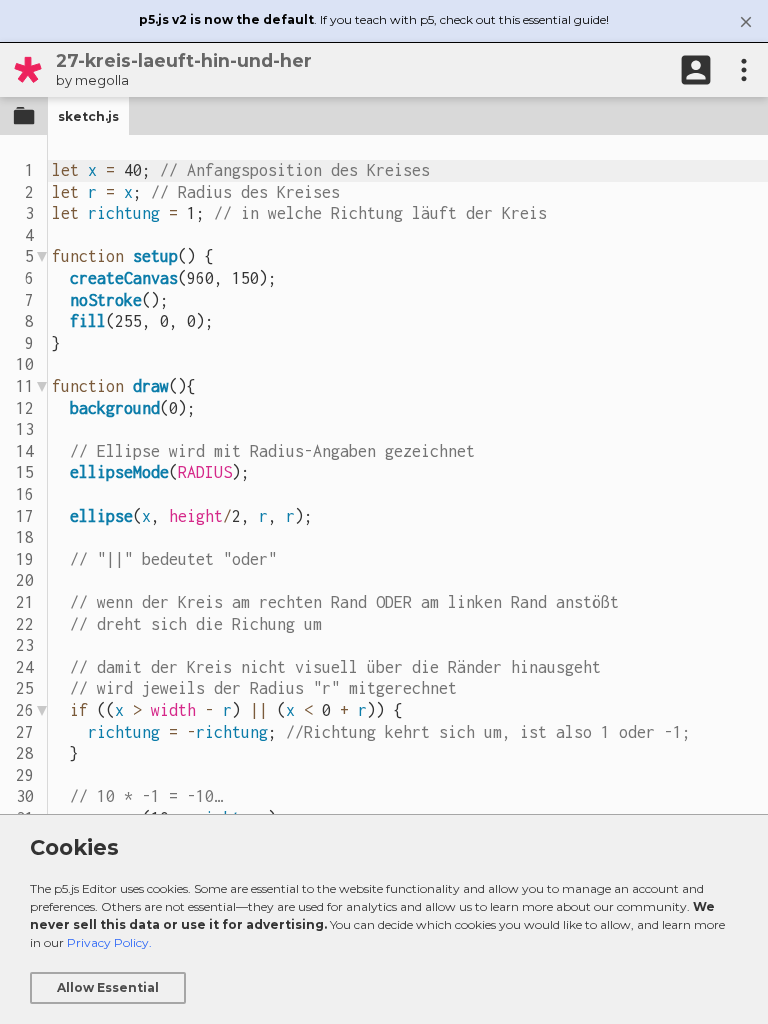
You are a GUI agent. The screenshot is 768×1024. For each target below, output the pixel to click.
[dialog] (384, 919)
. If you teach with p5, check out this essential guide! (374, 19)
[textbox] (408, 549)
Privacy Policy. (109, 942)
